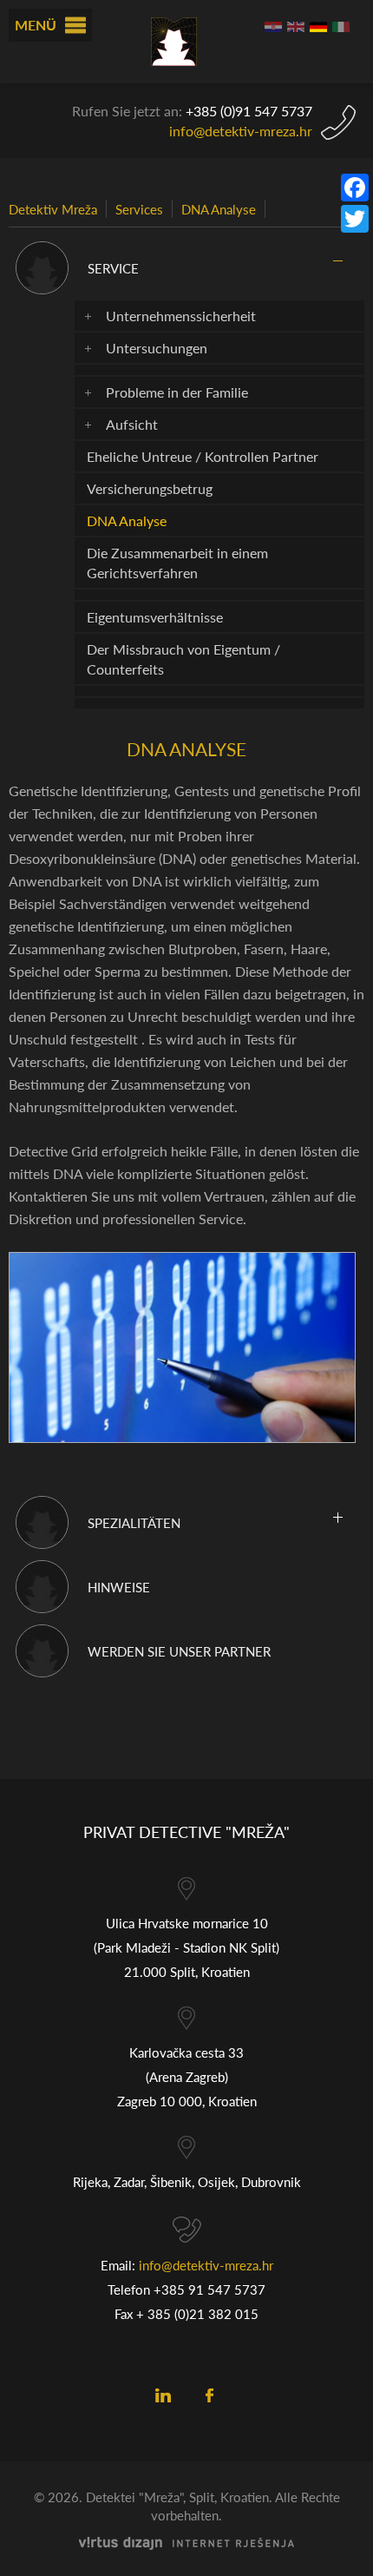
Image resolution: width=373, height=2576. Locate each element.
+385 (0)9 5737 (249, 111)
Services (139, 209)
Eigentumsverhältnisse (155, 617)
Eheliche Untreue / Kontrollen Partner (203, 456)
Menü (36, 25)
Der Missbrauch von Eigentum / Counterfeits (183, 659)
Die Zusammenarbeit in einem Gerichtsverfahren (177, 563)
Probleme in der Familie (177, 392)
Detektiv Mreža (53, 209)
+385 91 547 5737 (209, 2289)
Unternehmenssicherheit (181, 316)
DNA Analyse (219, 209)
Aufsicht (132, 424)
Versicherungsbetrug (150, 488)
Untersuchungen (157, 348)
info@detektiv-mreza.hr (241, 131)
